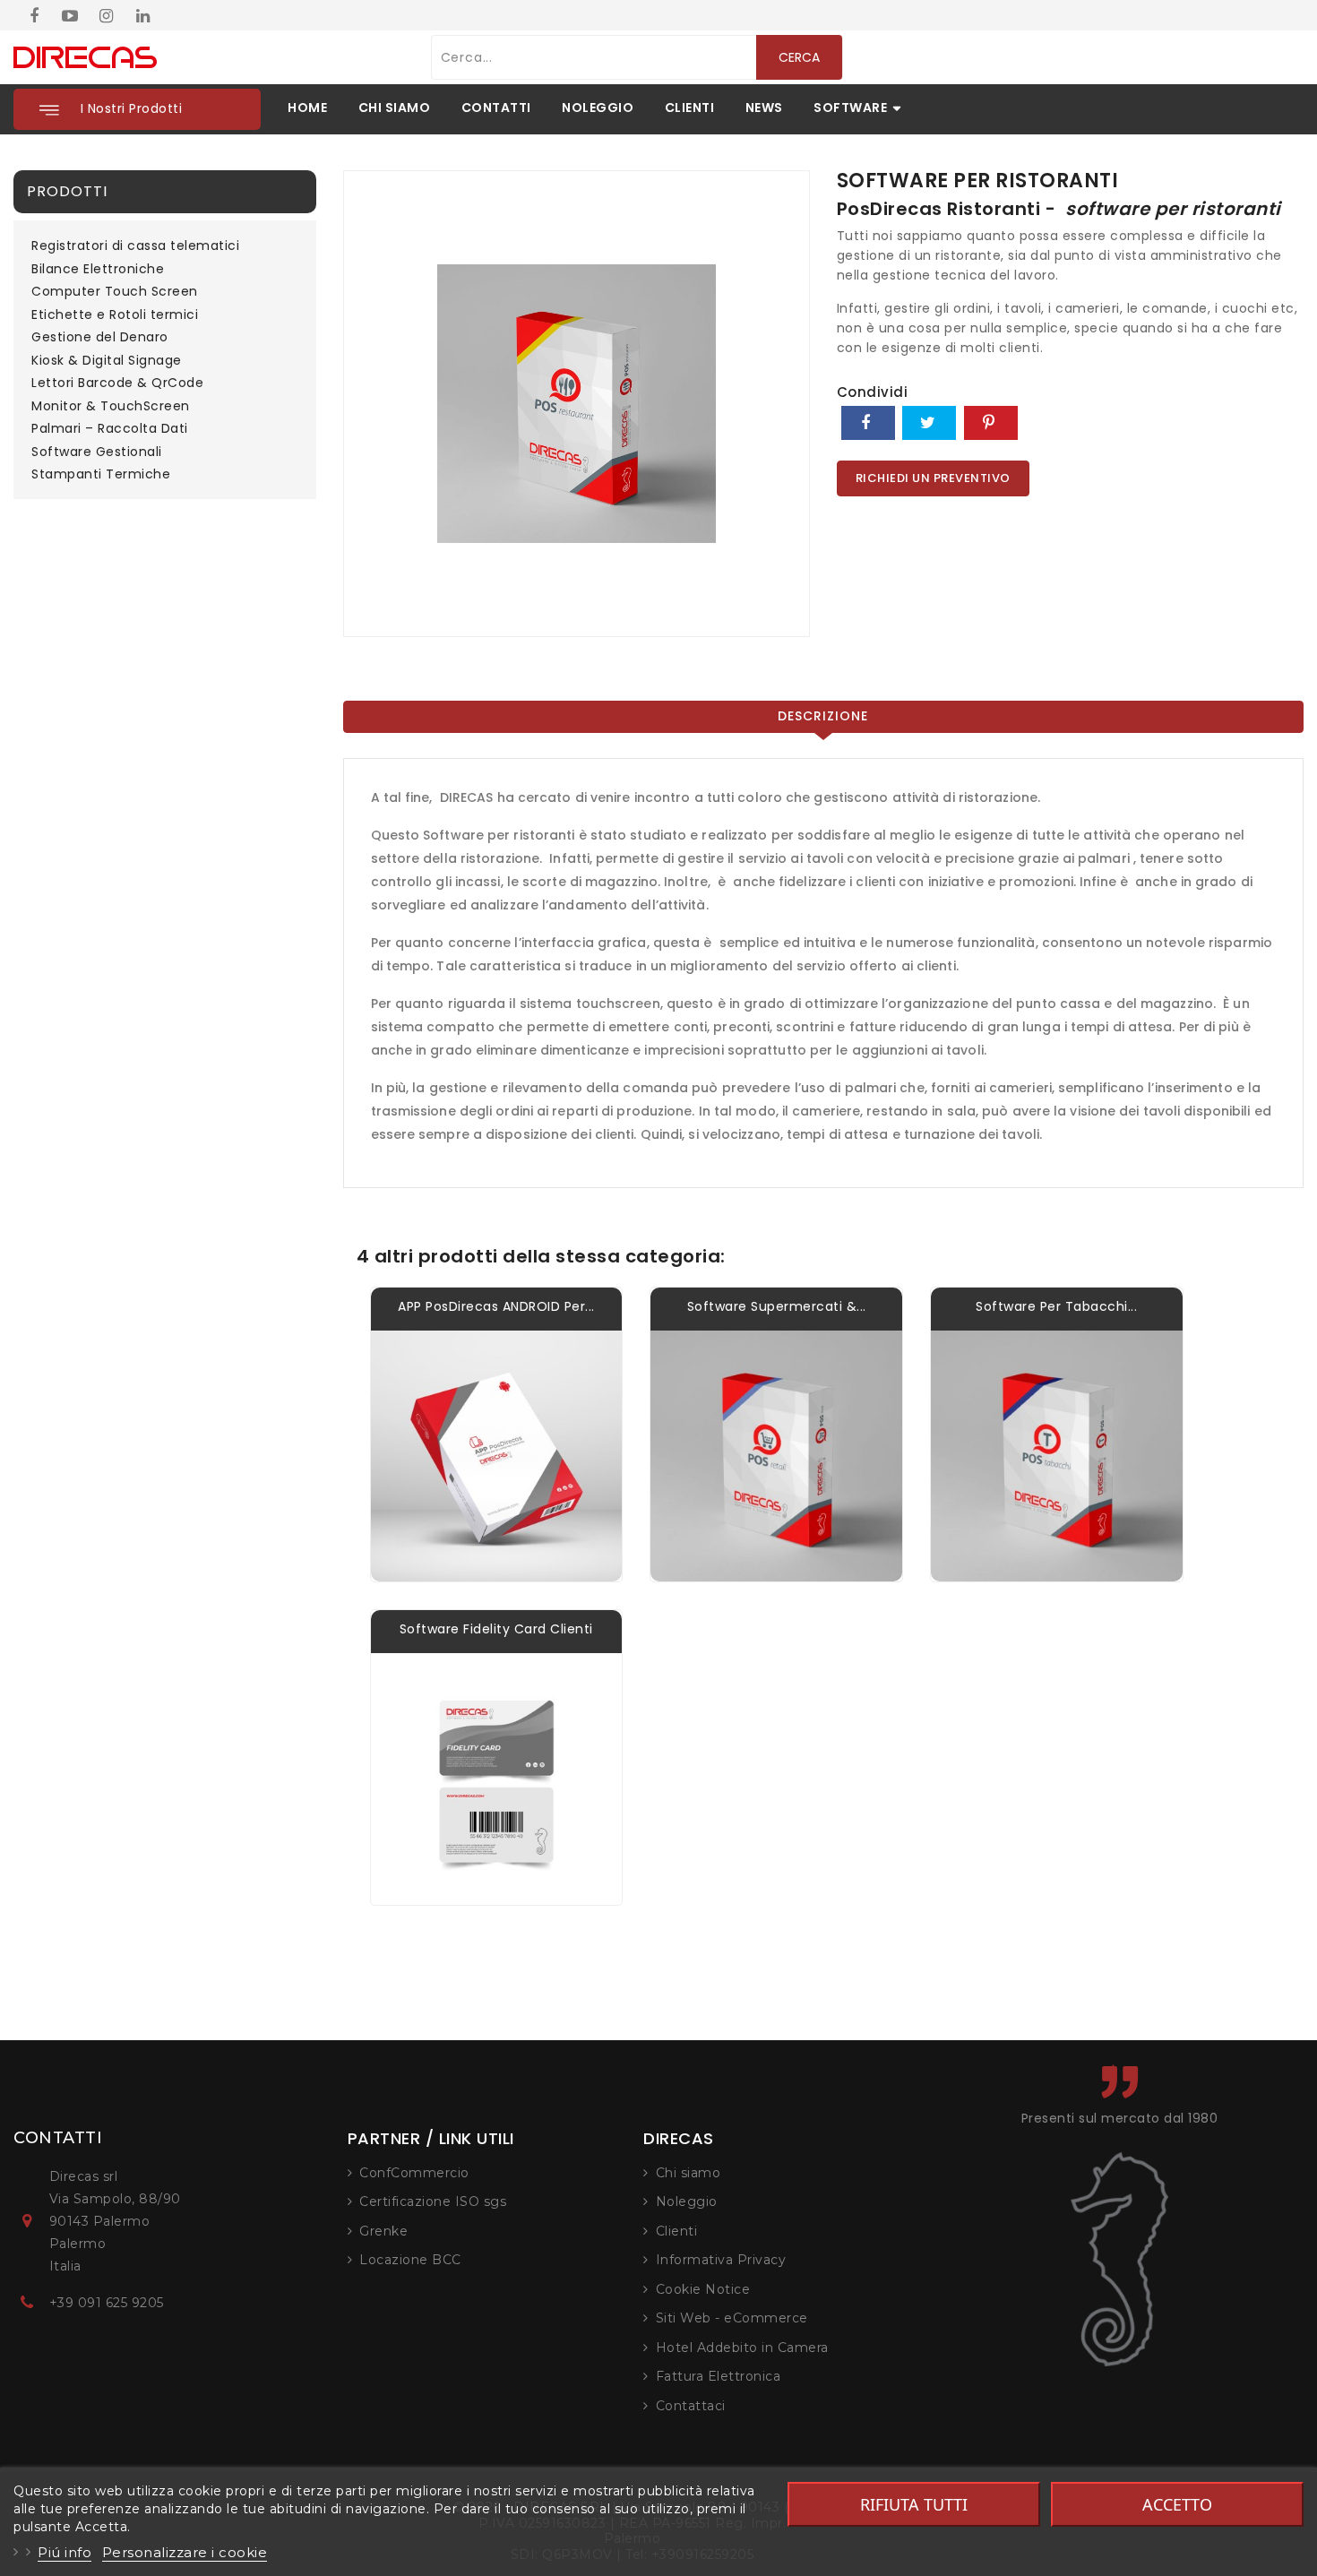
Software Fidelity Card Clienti (496, 1629)
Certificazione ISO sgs (433, 2201)
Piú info (65, 2552)
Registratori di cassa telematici (135, 246)
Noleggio (687, 2201)
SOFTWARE (850, 108)
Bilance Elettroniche (98, 270)
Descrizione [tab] (823, 716)
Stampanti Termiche (101, 475)
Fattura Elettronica (719, 2376)
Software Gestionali (97, 452)
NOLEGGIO (598, 108)
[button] (137, 109)
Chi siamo (689, 2173)
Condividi (868, 423)
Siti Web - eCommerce (732, 2318)
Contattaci (691, 2406)
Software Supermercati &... (777, 1306)
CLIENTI (690, 108)
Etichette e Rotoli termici (115, 315)
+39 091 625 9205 (107, 2303)
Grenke (383, 2231)
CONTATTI (496, 108)
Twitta (929, 423)
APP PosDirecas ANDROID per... (496, 1306)
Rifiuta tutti (914, 2504)
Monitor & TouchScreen (111, 407)
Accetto (1177, 2504)
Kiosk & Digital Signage (107, 361)
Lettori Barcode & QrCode (117, 383)
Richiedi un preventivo (933, 478)
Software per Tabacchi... (1056, 1306)
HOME (307, 108)
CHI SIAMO (395, 108)
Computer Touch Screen (115, 292)
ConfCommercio (414, 2173)
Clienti (677, 2231)
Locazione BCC (410, 2260)
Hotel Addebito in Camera (742, 2348)
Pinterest (991, 423)
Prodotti (67, 191)
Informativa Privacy (721, 2260)
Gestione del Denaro (100, 338)
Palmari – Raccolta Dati (110, 429)
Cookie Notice (703, 2289)
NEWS (764, 108)
